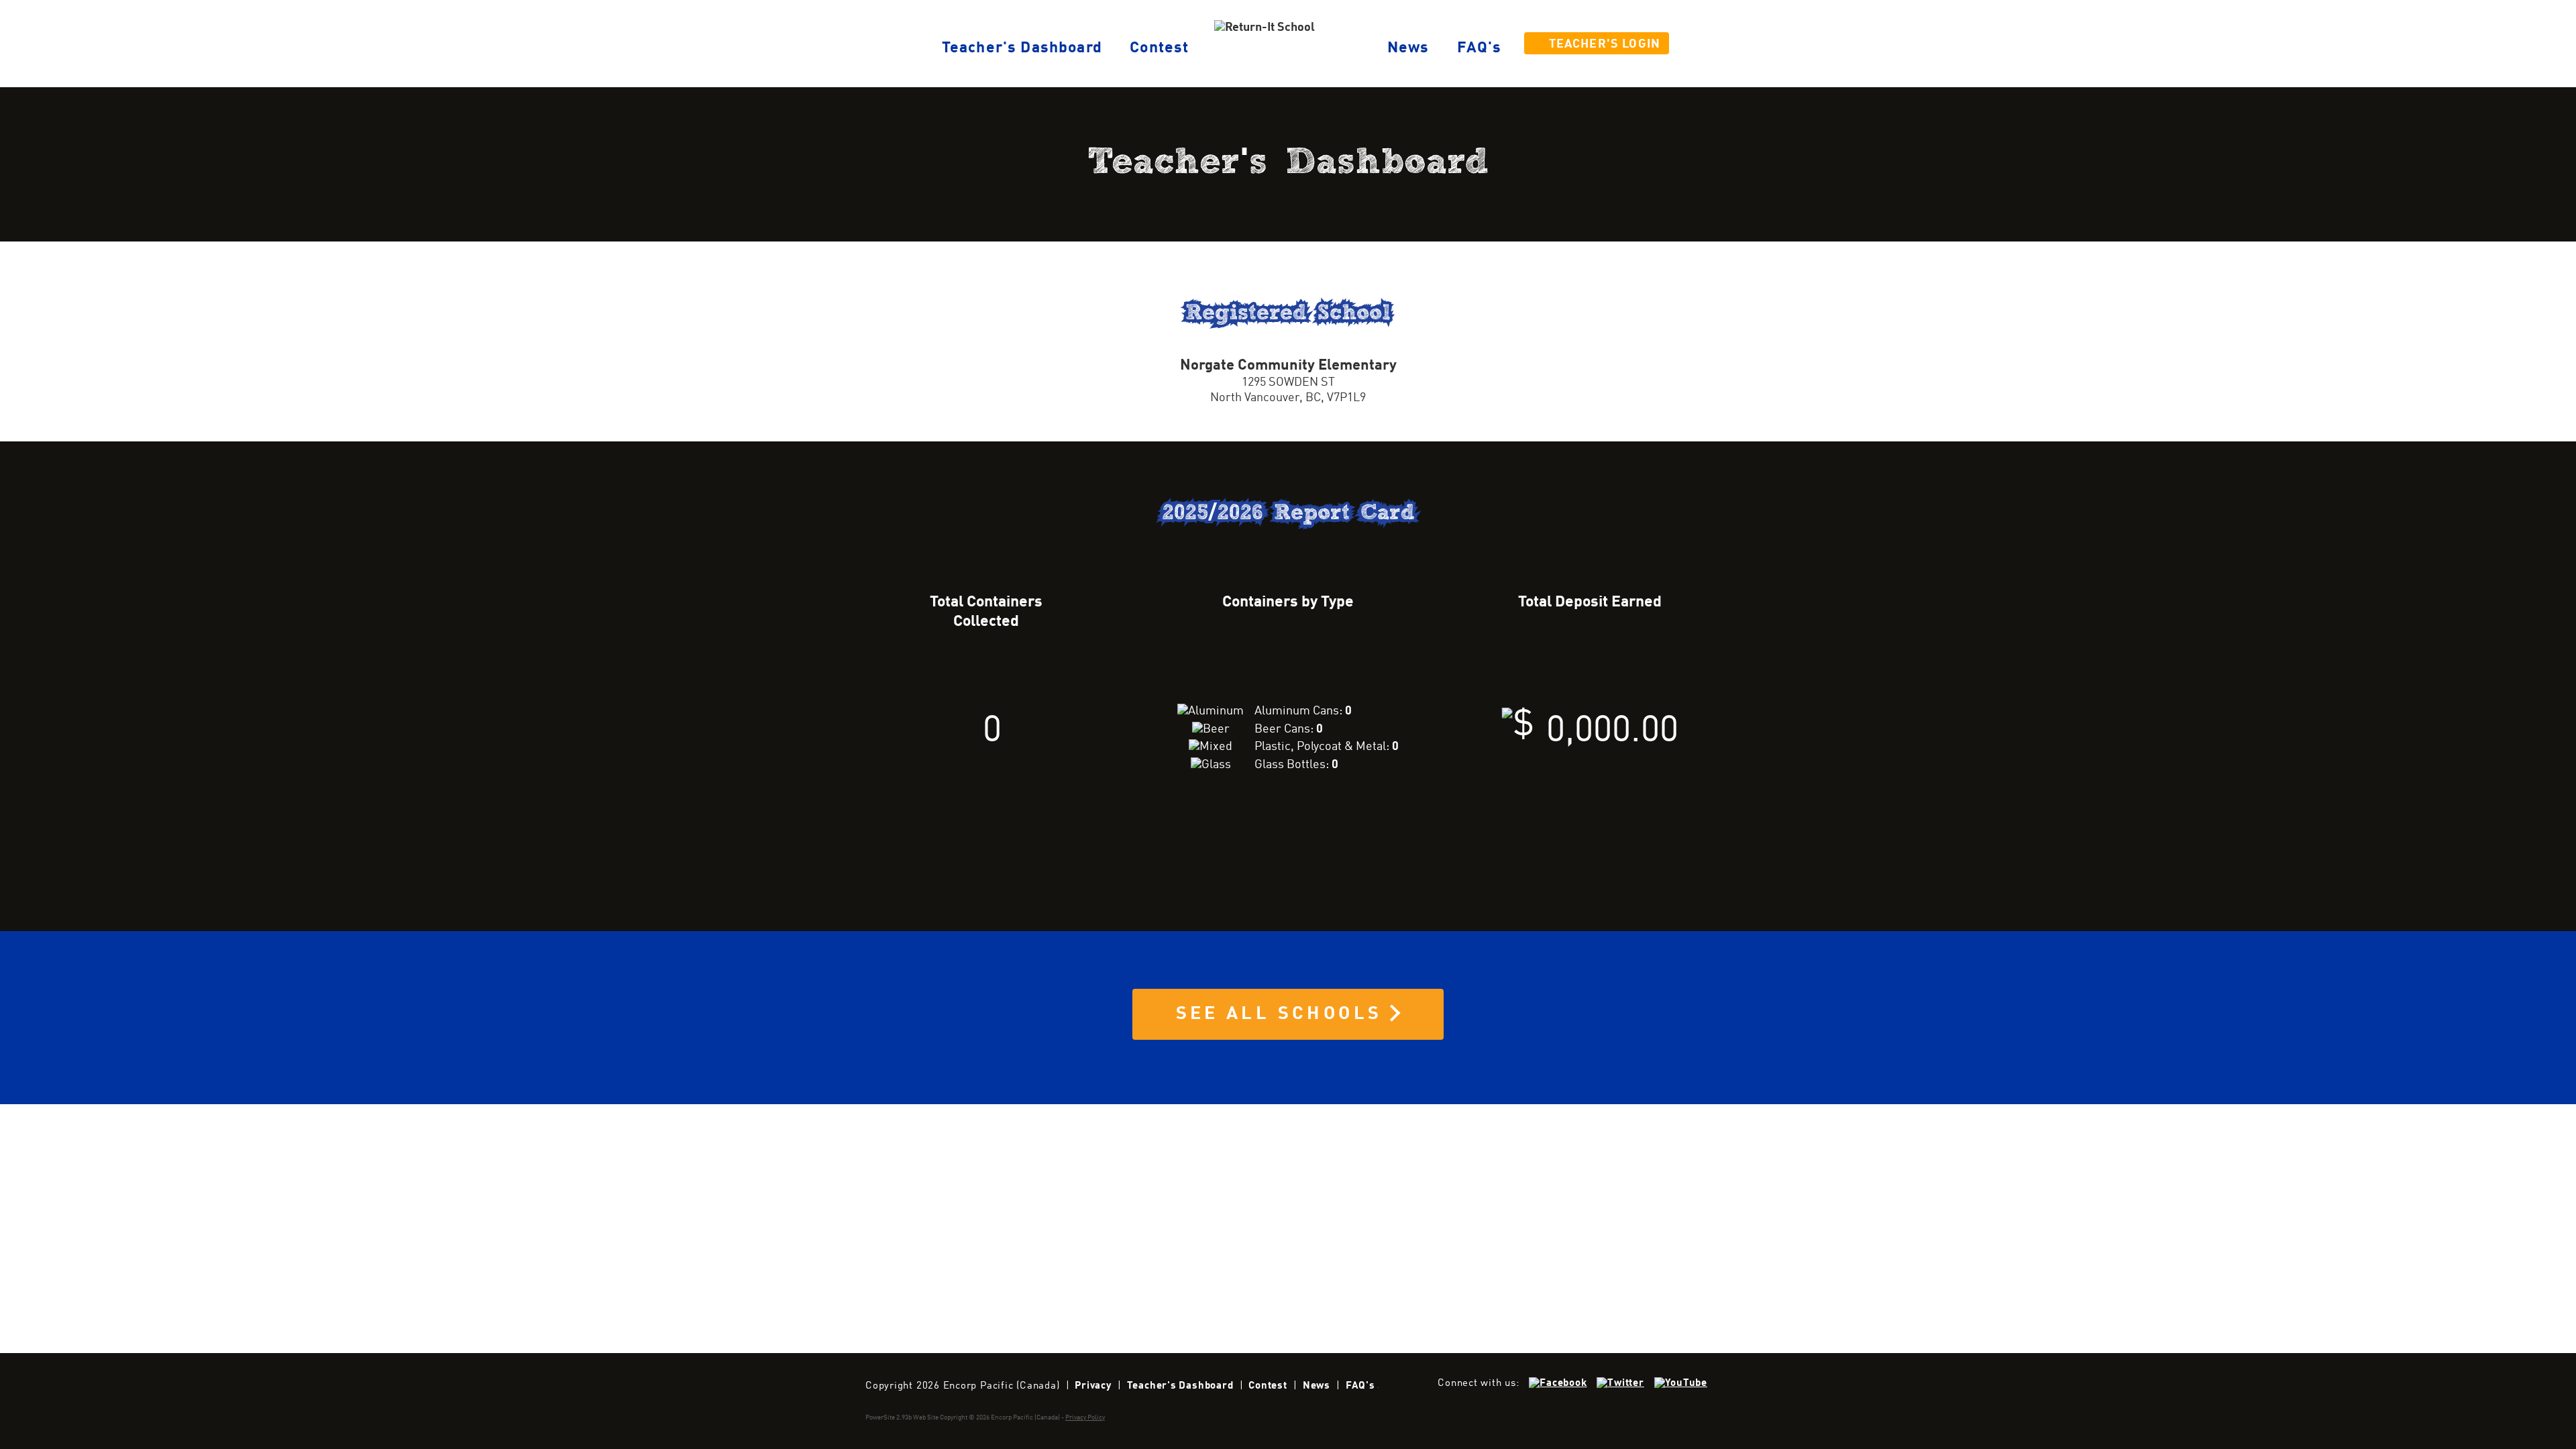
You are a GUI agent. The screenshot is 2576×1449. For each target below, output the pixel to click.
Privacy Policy (1085, 1417)
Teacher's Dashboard (1180, 1386)
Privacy (1093, 1386)
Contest (1159, 48)
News (1408, 48)
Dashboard (1022, 48)
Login (1605, 45)
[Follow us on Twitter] (1620, 1383)
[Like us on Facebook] (1558, 1383)
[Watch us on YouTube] (1681, 1383)
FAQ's (1480, 48)
